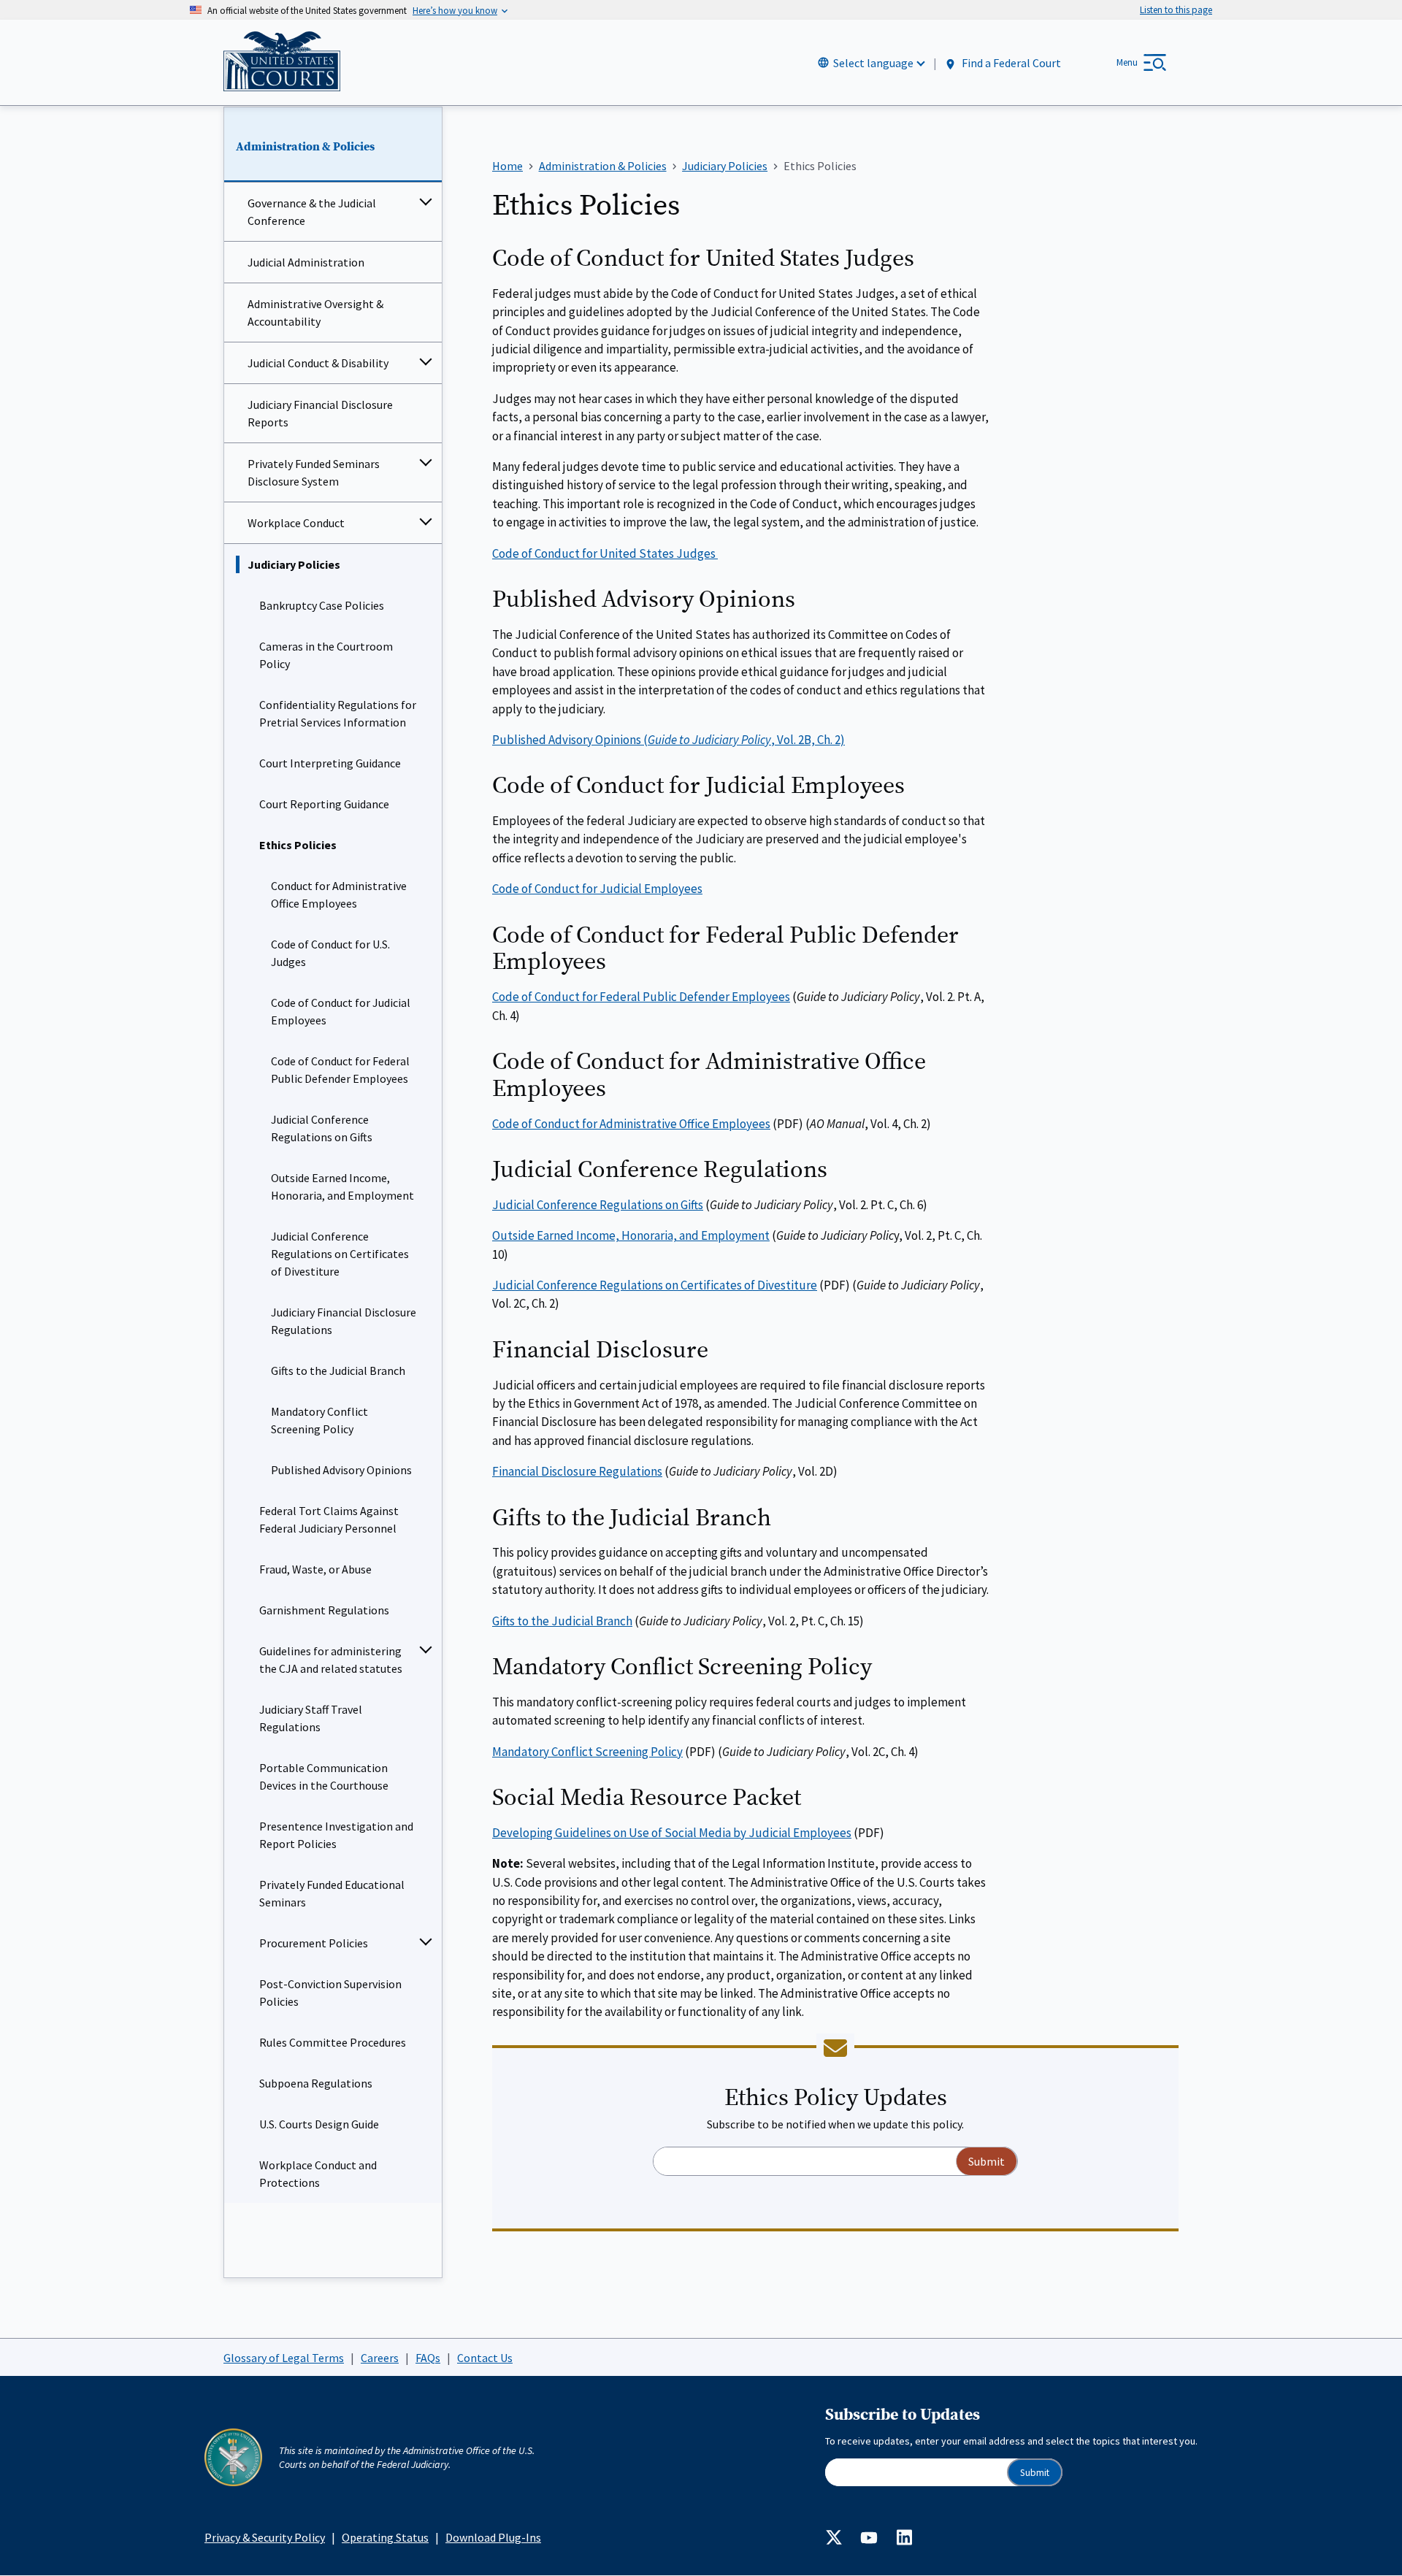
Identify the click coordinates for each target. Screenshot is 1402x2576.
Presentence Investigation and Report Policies (336, 1835)
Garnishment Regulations (324, 1610)
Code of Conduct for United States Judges (605, 553)
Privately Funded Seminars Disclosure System (314, 472)
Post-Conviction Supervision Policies (330, 1993)
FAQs (428, 2358)
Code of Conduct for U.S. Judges (330, 953)
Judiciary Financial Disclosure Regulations (344, 1321)
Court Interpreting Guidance (330, 763)
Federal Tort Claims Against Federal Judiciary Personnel (329, 1519)
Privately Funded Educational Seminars (332, 1893)
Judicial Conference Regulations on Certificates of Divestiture (340, 1254)
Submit (1035, 2473)
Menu (1127, 62)
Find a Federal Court (1010, 64)
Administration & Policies (305, 147)
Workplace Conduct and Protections (318, 2174)
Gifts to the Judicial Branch (338, 1371)
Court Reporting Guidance (324, 804)
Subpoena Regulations (316, 2083)
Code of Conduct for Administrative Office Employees (631, 1124)
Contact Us (485, 2358)
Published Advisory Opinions (341, 1470)
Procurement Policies (314, 1943)
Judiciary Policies (294, 564)
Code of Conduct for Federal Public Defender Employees (340, 1070)
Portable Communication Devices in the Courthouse (324, 1776)
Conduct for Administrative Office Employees (339, 894)
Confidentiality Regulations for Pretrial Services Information (338, 713)
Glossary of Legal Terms (284, 2358)
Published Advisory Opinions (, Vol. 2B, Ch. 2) (669, 740)
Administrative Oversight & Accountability (315, 313)
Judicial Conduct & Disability (318, 363)
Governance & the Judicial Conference (312, 212)
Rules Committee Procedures (333, 2042)
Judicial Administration (306, 262)
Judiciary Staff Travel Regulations (311, 1718)
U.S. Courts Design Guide (319, 2124)
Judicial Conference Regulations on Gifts (322, 1128)
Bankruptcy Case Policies (322, 605)
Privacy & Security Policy (265, 2537)
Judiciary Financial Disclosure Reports (320, 413)
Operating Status (385, 2537)
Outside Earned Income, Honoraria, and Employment (342, 1187)
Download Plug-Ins (493, 2537)
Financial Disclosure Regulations (577, 1471)
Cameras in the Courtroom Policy (326, 655)
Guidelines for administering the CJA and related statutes (331, 1660)
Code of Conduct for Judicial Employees (341, 1011)
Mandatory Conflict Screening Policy (319, 1420)
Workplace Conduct (296, 523)
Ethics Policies (298, 845)
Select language (873, 63)
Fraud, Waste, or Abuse (315, 1569)
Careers (380, 2358)
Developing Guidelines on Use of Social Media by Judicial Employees (672, 1833)
